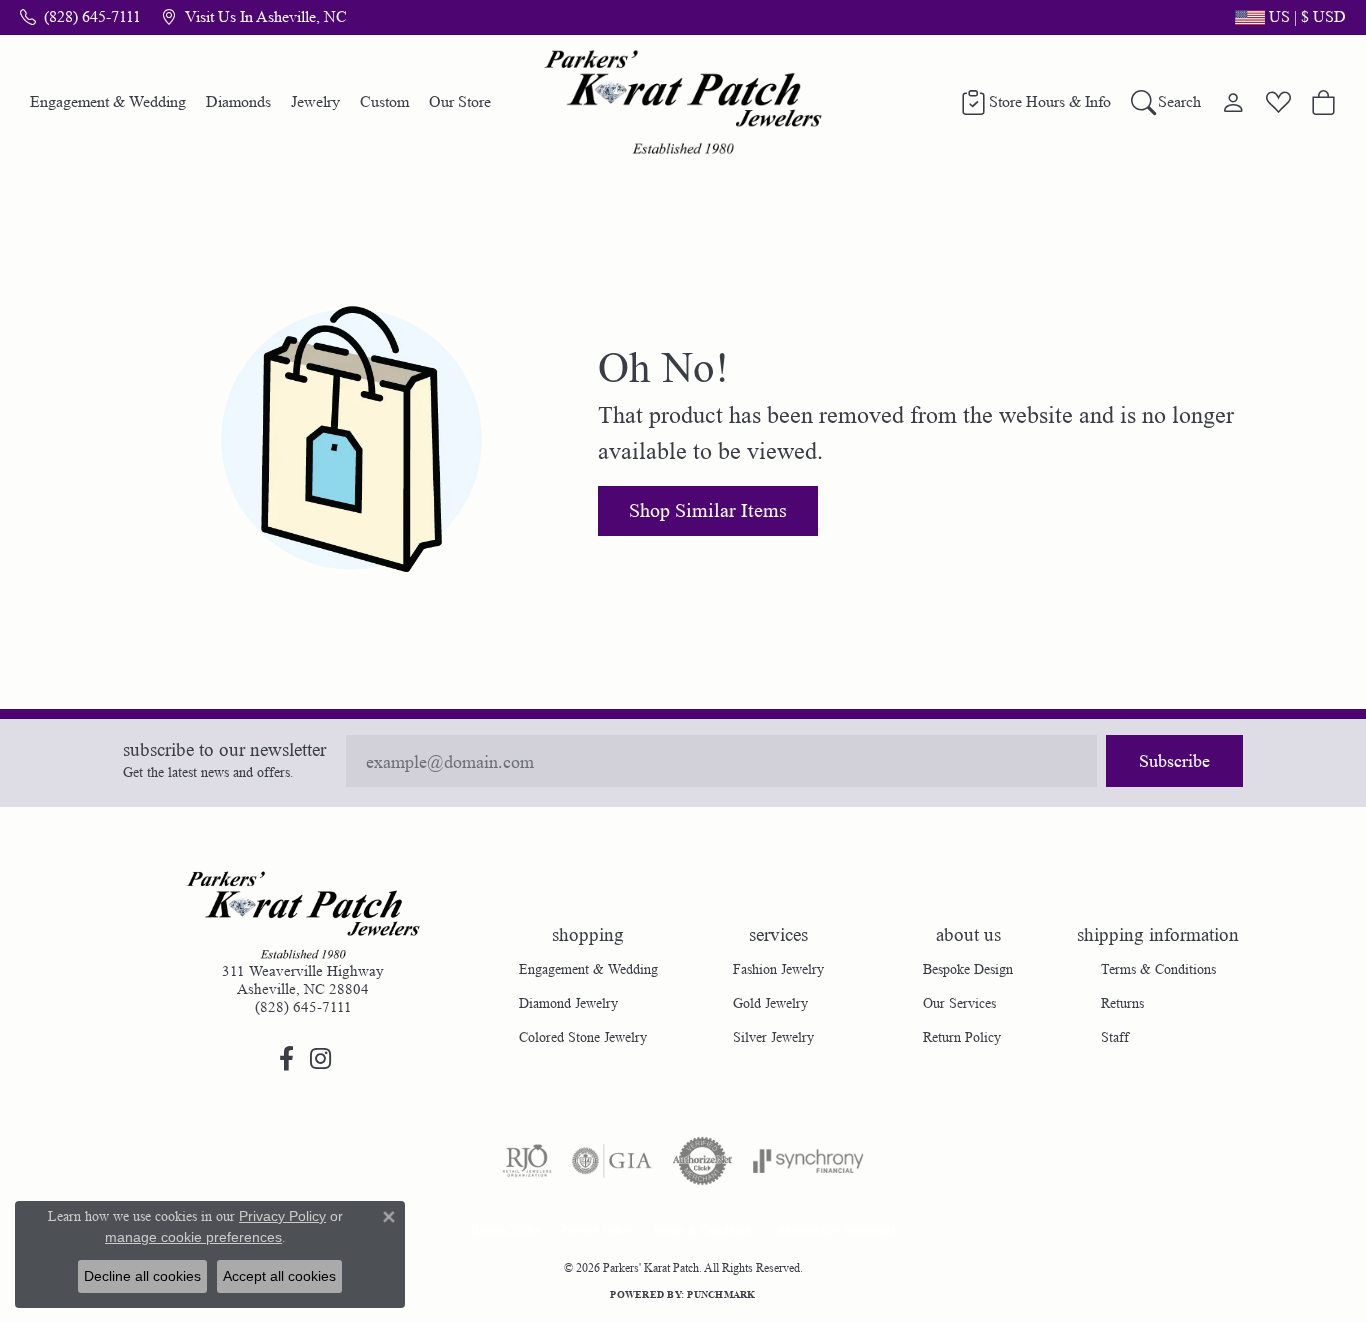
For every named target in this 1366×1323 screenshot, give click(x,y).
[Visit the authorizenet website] (703, 1161)
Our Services (959, 1003)
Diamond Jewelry (568, 1003)
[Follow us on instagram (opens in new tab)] (320, 1059)
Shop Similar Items (708, 511)
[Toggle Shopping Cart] (1323, 102)
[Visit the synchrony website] (808, 1161)
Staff (1115, 1037)
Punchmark (721, 1294)
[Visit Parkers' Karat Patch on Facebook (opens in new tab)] (286, 1059)
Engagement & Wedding (108, 101)
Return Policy (962, 1037)
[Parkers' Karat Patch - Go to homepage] (303, 915)
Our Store (460, 101)
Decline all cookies (142, 1276)
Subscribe (1174, 761)
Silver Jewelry (773, 1037)
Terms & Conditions (1158, 969)
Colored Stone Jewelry (583, 1037)
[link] (80, 17)
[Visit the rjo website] (527, 1161)
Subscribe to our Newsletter (224, 750)
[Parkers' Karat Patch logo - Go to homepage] (683, 102)
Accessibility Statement (836, 1229)
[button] (1288, 17)
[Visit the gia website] (612, 1161)
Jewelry (315, 101)
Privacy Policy (596, 1229)
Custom (384, 101)
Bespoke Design (968, 969)
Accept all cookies (279, 1276)
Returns (1122, 1003)
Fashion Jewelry (778, 969)
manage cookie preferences (193, 1237)
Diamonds (238, 101)
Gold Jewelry (770, 1003)
